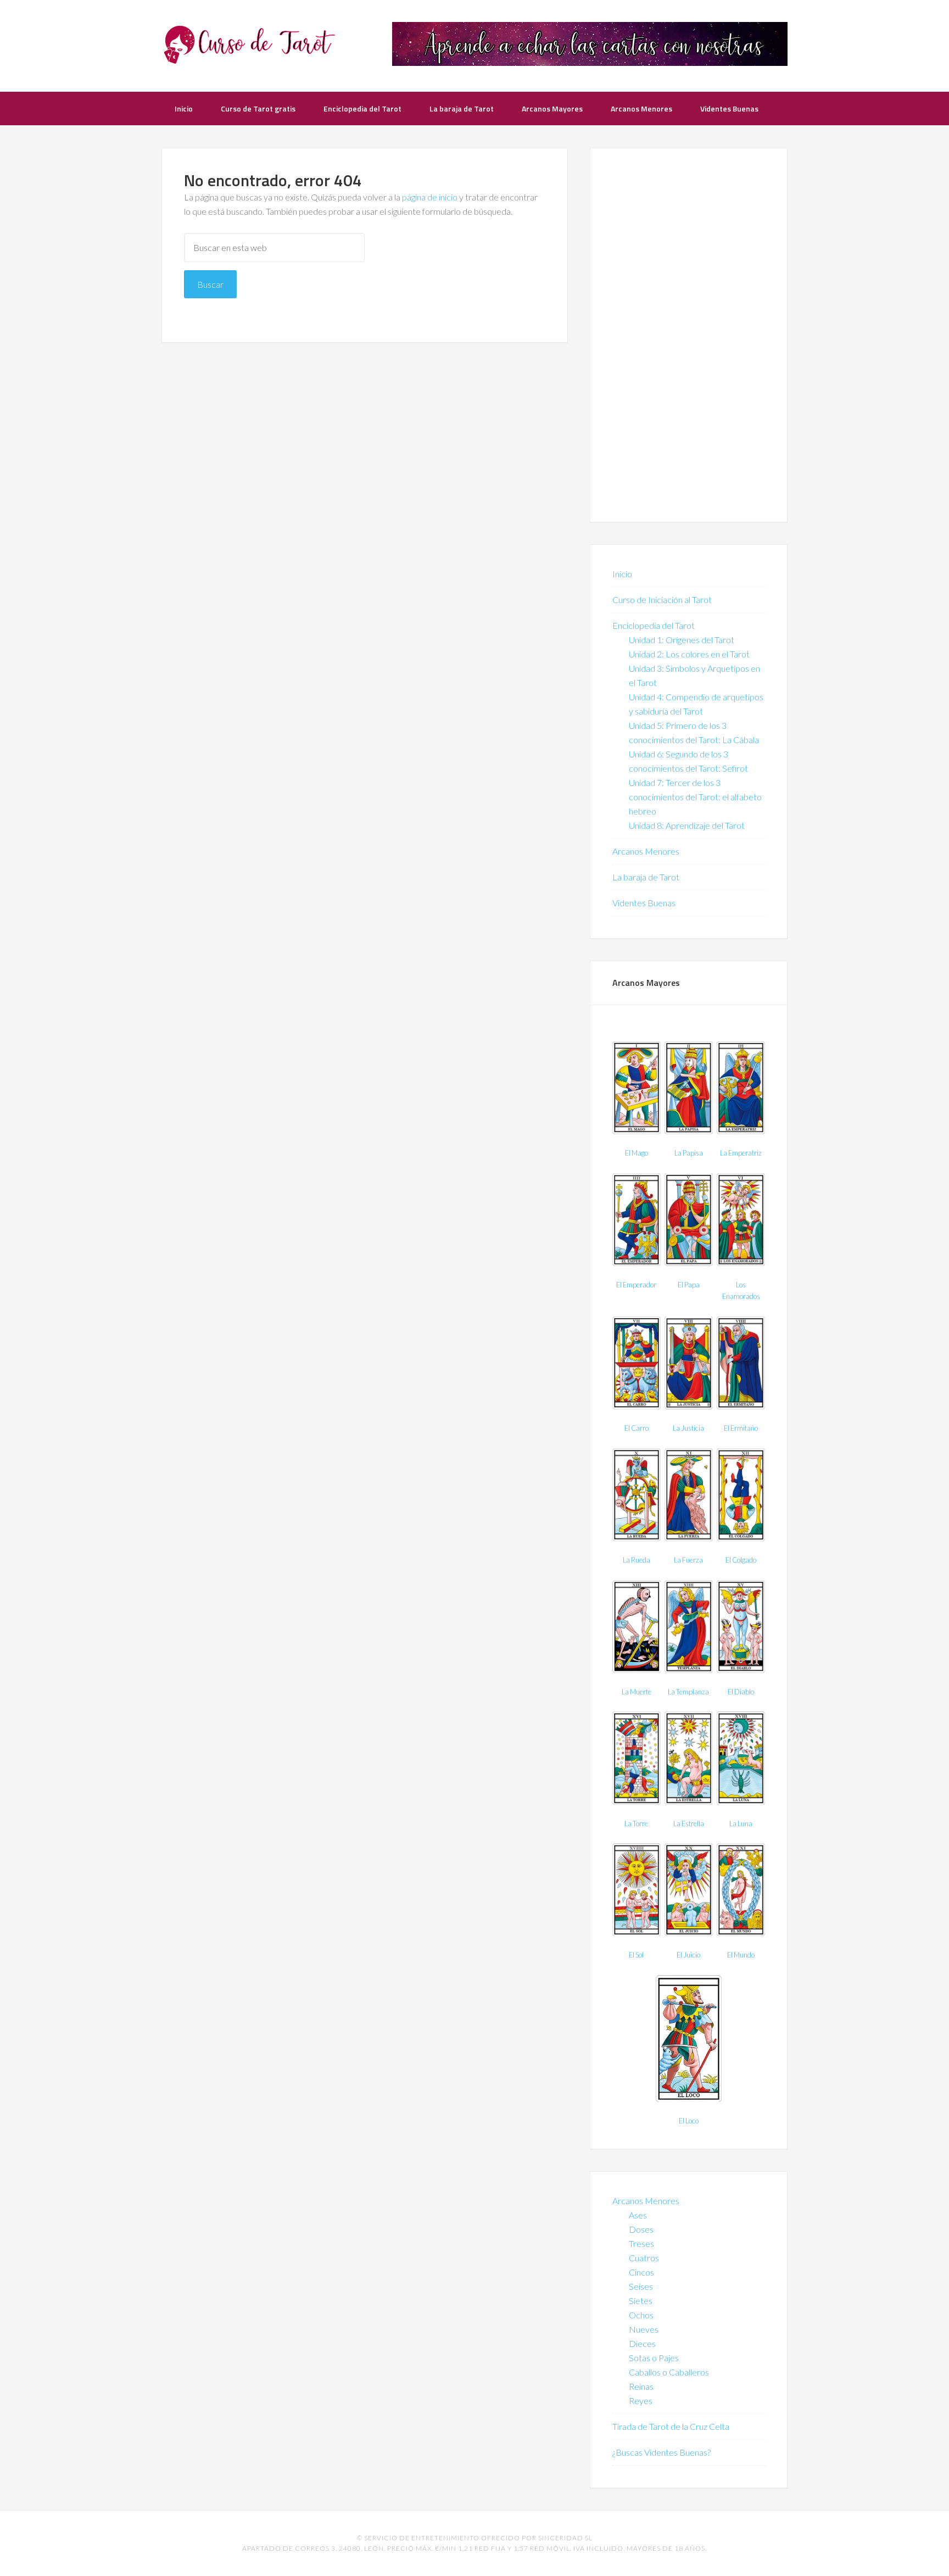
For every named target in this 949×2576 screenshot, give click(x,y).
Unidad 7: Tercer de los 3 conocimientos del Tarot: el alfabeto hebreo (695, 797)
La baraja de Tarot (646, 877)
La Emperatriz (741, 1153)
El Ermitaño (741, 1428)
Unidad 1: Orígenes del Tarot (682, 640)
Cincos (641, 2272)
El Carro (637, 1428)
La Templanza (688, 1692)
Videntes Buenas (644, 903)
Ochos (641, 2315)
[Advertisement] (689, 335)
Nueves (644, 2329)
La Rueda (637, 1560)
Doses (641, 2229)
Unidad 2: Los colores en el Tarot (689, 654)
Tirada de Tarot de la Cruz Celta (671, 2426)
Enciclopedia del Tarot (654, 625)
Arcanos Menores (646, 851)
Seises (641, 2286)
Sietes (641, 2301)
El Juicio (688, 1955)
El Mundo (741, 1955)
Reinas (641, 2386)
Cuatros (644, 2258)
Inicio (622, 574)
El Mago (637, 1153)
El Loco (689, 2121)
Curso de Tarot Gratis (249, 44)
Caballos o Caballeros (669, 2372)
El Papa (689, 1285)
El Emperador (636, 1285)
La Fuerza (688, 1560)
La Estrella (689, 1824)
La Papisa (689, 1153)
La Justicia (688, 1428)
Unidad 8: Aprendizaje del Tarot (687, 825)
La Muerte (637, 1692)
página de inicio (430, 197)
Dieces (642, 2343)
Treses (641, 2243)
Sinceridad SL (565, 2538)
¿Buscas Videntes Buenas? (661, 2452)
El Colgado (741, 1560)
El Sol (636, 1955)
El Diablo (741, 1692)
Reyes (641, 2401)
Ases (638, 2215)
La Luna (741, 1824)
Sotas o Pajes (654, 2358)
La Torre (636, 1824)
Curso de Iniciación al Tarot (662, 600)
